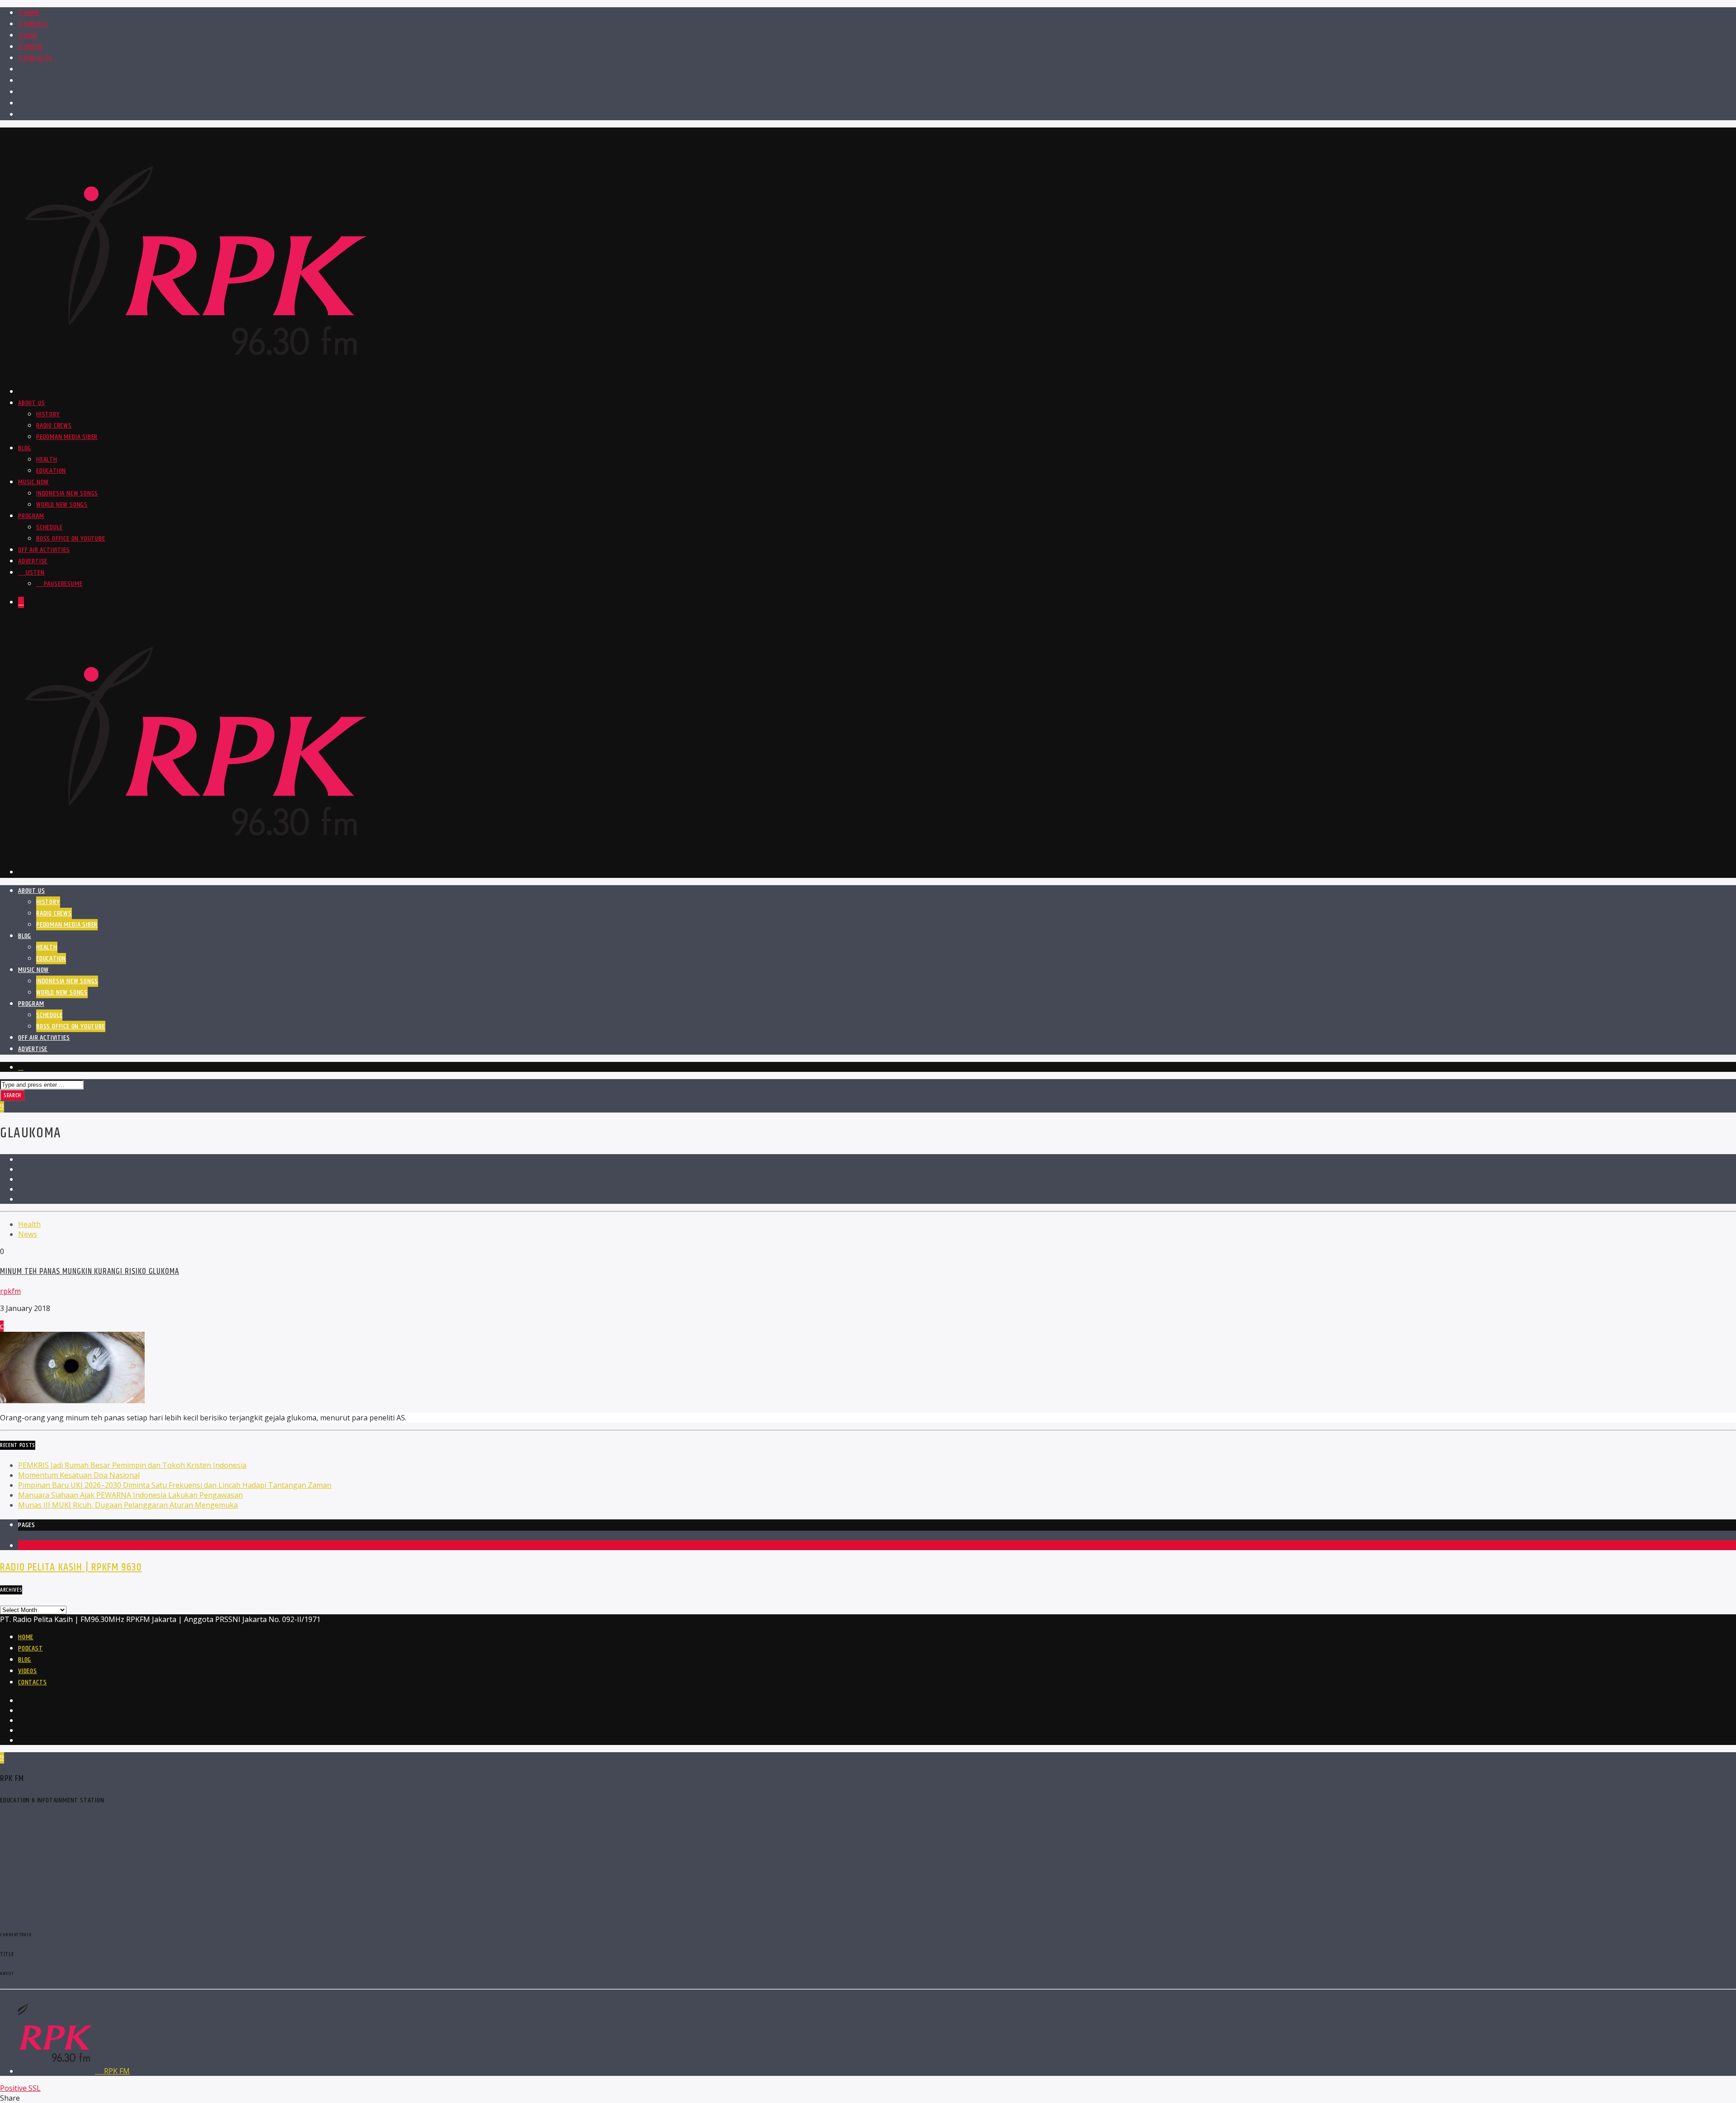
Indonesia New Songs (67, 493)
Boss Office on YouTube (71, 539)
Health (47, 460)
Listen (34, 573)
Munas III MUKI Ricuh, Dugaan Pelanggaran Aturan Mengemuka (128, 1505)
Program (31, 516)
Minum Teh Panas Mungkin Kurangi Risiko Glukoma (90, 1271)
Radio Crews (54, 426)
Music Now (33, 482)
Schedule (49, 527)
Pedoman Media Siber (67, 437)
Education (51, 471)
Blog (31, 35)
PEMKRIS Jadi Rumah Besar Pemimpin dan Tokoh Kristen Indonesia (132, 1465)
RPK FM (116, 2071)
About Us (31, 403)
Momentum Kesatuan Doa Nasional (79, 1475)
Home (32, 13)
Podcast (36, 24)
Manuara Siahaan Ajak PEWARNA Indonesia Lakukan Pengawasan (130, 1495)
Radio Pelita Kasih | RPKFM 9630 (71, 1567)
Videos (33, 47)
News (28, 1234)
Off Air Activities (44, 550)
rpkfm (10, 1291)
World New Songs (62, 505)
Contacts (38, 58)
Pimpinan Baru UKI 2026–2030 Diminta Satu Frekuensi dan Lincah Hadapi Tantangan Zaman (175, 1485)
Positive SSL (20, 2088)
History (48, 414)
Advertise (33, 561)
